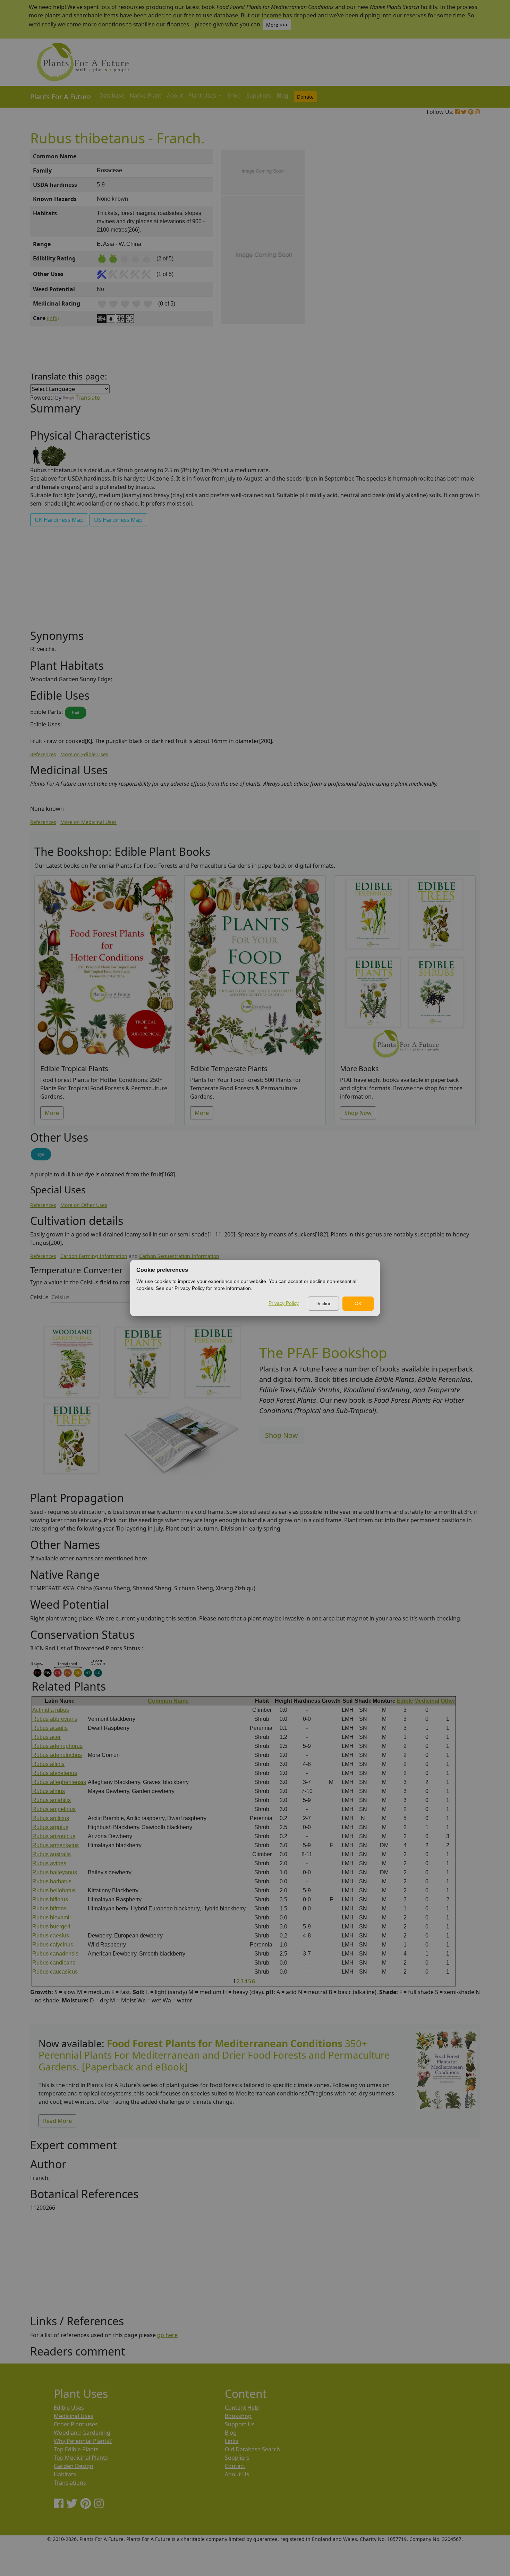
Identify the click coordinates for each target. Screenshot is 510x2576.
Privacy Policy (284, 1303)
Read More (57, 2121)
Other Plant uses (76, 2424)
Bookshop (238, 2416)
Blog (282, 95)
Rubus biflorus (50, 1899)
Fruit (76, 712)
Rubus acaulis (50, 1728)
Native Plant (146, 95)
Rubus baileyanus (55, 1872)
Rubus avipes (49, 1863)
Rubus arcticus (51, 1818)
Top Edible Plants (76, 2449)
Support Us (240, 2424)
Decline (324, 1303)
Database (112, 95)
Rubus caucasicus (55, 1972)
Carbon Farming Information (94, 1256)
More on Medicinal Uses (88, 822)
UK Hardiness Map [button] (59, 520)
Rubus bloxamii (52, 1918)
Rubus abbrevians (55, 1719)
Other (448, 1701)
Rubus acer (46, 1737)
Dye (41, 1154)
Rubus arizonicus (54, 1836)
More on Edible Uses (84, 754)
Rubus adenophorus (57, 1746)
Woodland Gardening (82, 2433)
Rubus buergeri (51, 1927)
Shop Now (358, 1113)
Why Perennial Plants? (83, 2441)
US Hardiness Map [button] (118, 520)
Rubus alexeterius (55, 1773)
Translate (88, 398)
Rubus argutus (50, 1827)
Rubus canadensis (55, 1954)
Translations (70, 2483)
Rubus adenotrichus (57, 1755)
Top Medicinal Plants (81, 2458)
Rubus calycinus (53, 1945)
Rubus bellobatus (54, 1890)
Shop (234, 95)
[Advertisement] (446, 267)
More (52, 1113)
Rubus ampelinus (54, 1809)
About (175, 95)
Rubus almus (49, 1791)
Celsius (39, 1297)
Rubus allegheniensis (59, 1782)
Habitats (65, 2474)
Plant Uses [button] (203, 95)
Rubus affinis (48, 1764)
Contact (235, 2466)
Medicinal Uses (74, 2416)
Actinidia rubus (51, 1710)
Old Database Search (252, 2449)
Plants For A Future (61, 97)
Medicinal (427, 1701)
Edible (405, 1701)
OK (358, 1303)
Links (232, 2441)
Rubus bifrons (49, 1908)
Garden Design (74, 2466)
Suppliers (259, 95)
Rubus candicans (54, 1963)
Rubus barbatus (52, 1881)
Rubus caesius (51, 1936)
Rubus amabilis (52, 1800)
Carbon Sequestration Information (179, 1256)
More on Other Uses (84, 1205)
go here (167, 2335)
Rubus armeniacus (56, 1845)
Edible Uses (69, 2408)
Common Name (168, 1701)
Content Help (242, 2408)
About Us (237, 2474)
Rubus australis (52, 1854)
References (43, 754)
